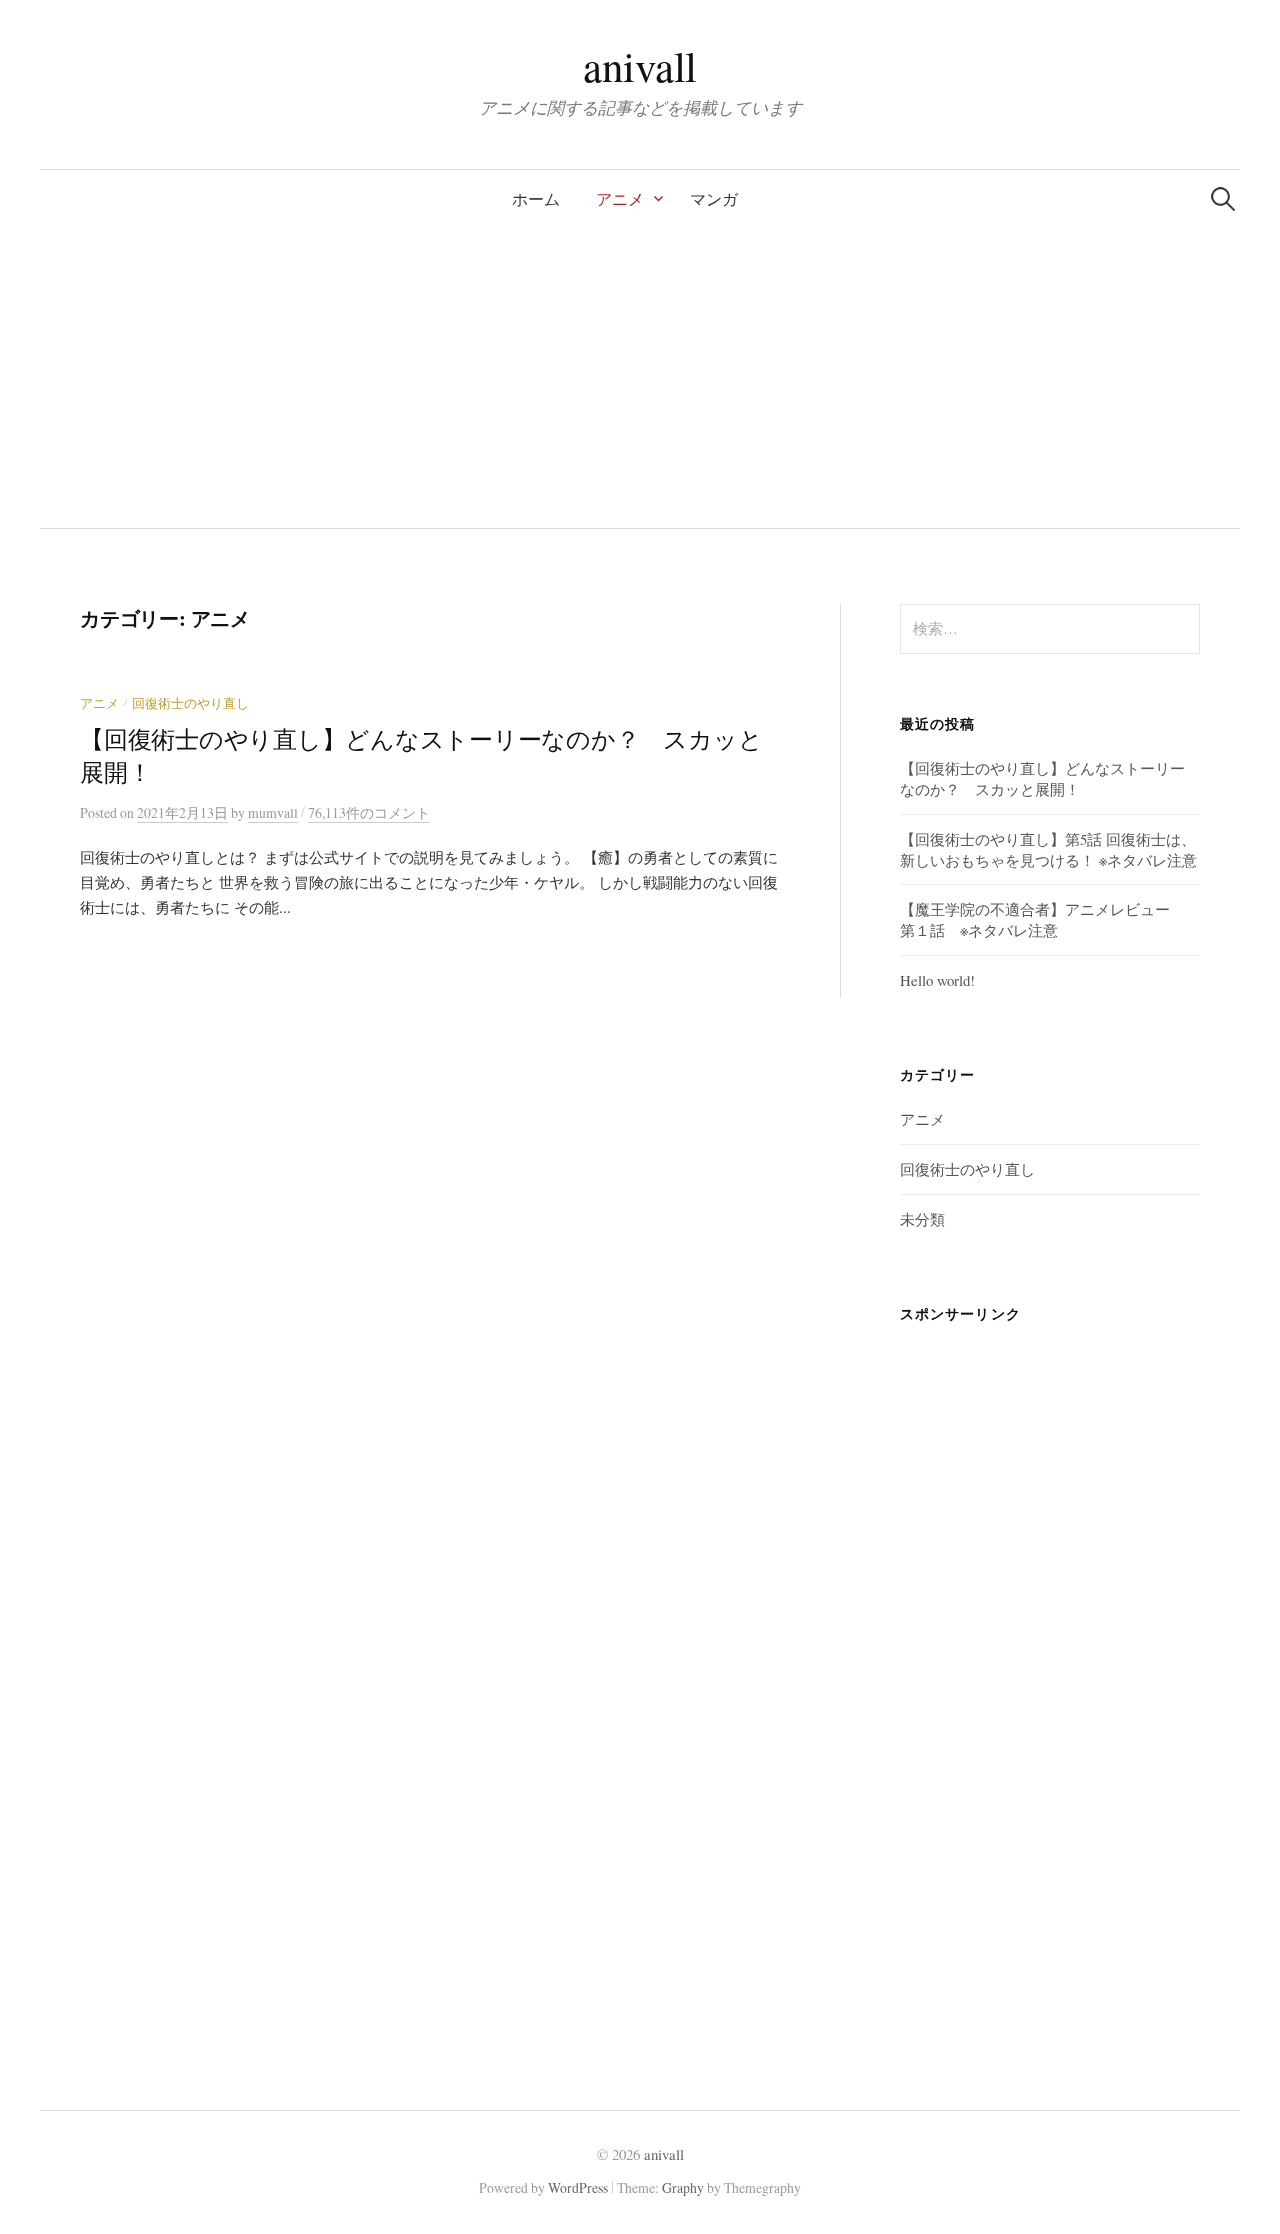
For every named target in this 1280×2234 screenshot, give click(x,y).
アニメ (620, 198)
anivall (640, 65)
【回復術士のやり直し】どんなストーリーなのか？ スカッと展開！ (1042, 778)
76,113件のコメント (369, 812)
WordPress (578, 2187)
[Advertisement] (640, 378)
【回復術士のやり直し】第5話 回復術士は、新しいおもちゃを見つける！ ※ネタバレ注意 (1048, 849)
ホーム (536, 198)
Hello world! (937, 980)
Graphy (683, 2187)
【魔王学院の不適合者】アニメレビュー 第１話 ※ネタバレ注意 (1042, 919)
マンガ (714, 198)
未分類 (922, 1219)
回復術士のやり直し (190, 703)
